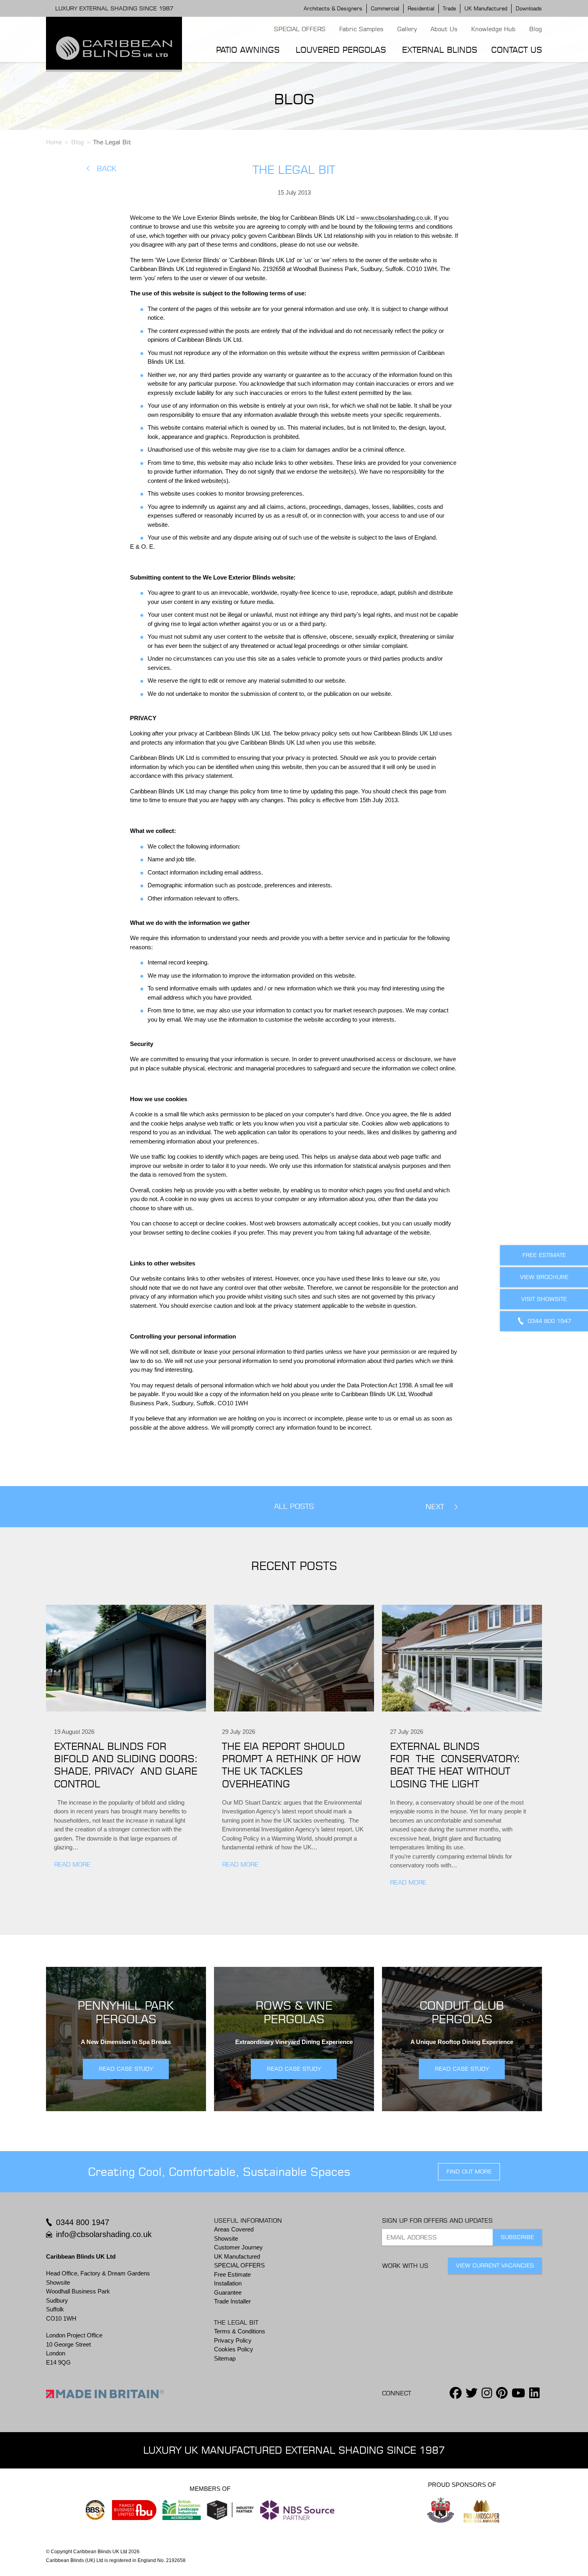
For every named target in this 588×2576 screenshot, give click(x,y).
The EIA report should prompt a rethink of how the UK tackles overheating (291, 1765)
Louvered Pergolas (341, 50)
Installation (228, 2283)
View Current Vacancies (495, 2265)
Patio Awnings (248, 50)
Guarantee (228, 2292)
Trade (449, 8)
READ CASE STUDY (126, 2069)
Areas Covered (234, 2229)
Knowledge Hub (493, 29)
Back (107, 168)
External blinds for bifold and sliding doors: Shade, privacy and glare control (126, 1765)
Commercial (385, 8)
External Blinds (440, 50)
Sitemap (225, 2358)
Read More (72, 1864)
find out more (469, 2172)
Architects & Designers (333, 8)
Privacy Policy (233, 2340)
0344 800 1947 (83, 2222)
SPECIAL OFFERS (300, 29)
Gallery (407, 29)
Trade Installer (232, 2301)
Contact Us (517, 50)
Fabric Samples (361, 29)
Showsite (226, 2238)
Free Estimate (232, 2274)
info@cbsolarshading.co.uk (104, 2234)
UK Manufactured (486, 8)
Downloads (529, 8)
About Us (444, 29)
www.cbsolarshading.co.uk (396, 218)
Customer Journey (238, 2247)
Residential (421, 8)
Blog (536, 29)
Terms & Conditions (240, 2331)
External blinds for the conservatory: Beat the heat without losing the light (455, 1765)
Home (54, 142)
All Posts (294, 1506)
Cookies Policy (234, 2349)
